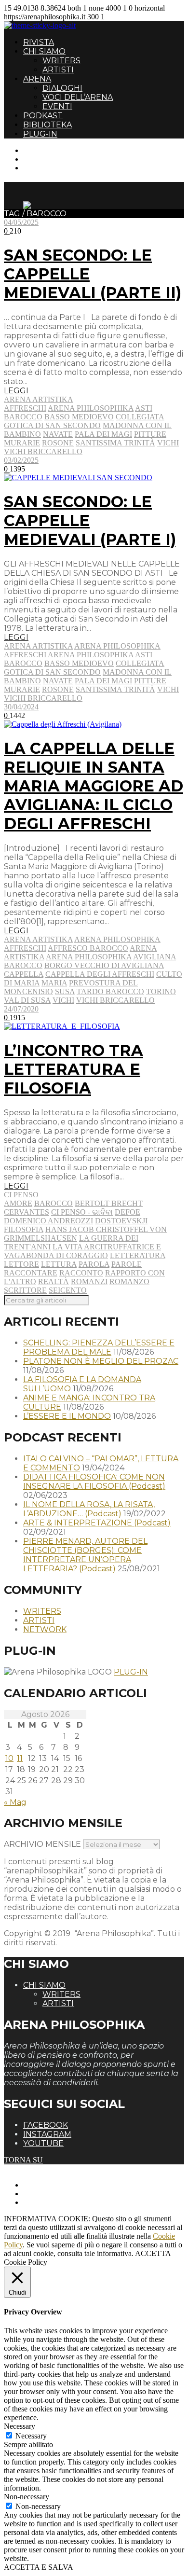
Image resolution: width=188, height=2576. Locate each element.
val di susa (27, 1000)
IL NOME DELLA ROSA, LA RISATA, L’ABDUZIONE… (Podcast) (89, 1509)
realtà (54, 1281)
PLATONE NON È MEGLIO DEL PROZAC (101, 1361)
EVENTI (57, 106)
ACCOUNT (42, 168)
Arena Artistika (39, 399)
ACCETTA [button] (153, 2253)
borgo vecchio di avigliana (104, 965)
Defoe (128, 1212)
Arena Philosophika (117, 646)
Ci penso (21, 1195)
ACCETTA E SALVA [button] (39, 2567)
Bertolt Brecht (109, 1203)
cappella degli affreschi (100, 974)
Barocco (23, 417)
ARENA (37, 79)
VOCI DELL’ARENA (78, 97)
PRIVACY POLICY (55, 2194)
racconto (81, 1273)
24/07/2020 (21, 1009)
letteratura (138, 1255)
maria (54, 983)
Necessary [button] (20, 2426)
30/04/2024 (21, 707)
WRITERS (61, 61)
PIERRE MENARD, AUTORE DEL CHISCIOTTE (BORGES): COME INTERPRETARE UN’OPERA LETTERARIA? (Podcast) (85, 1555)
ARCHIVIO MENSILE (42, 1844)
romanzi (89, 1281)
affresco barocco (88, 948)
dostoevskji (121, 1221)
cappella (24, 974)
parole (127, 1264)
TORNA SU (23, 2160)
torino (161, 991)
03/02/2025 (21, 460)
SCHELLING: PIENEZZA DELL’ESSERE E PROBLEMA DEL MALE (99, 1347)
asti (144, 408)
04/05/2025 (21, 222)
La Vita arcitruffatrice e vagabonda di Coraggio (82, 1251)
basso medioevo (79, 417)
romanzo (129, 1281)
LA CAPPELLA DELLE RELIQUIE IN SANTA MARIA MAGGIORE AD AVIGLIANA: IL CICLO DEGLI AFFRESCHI (94, 786)
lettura (59, 1264)
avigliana (154, 957)
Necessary (31, 2436)
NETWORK (45, 1629)
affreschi (25, 408)
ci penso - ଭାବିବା (82, 1212)
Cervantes (27, 1212)
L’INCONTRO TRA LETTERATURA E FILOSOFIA (74, 1069)
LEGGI (16, 391)
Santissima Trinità (115, 443)
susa (65, 991)
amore (18, 1203)
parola (94, 1264)
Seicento (68, 1290)
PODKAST (43, 116)
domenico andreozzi (48, 1221)
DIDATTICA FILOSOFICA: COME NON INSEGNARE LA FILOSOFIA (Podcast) (94, 1482)
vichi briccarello (43, 451)
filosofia (24, 1229)
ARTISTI (58, 70)
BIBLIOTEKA (47, 125)
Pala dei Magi (103, 434)
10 (9, 1758)
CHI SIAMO (44, 51)
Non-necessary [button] (27, 2497)
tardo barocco (110, 991)
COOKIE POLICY (53, 2202)
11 (20, 1758)
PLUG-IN (40, 134)
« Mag (15, 1802)
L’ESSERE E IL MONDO (67, 1416)
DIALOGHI (62, 88)
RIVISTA (39, 42)
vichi (168, 443)
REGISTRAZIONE (54, 159)
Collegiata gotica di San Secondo (84, 421)
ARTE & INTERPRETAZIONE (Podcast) (97, 1523)
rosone (58, 443)
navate (58, 434)
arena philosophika (91, 408)
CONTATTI (42, 150)
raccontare (31, 1273)
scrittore (25, 1290)
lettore (21, 1264)
